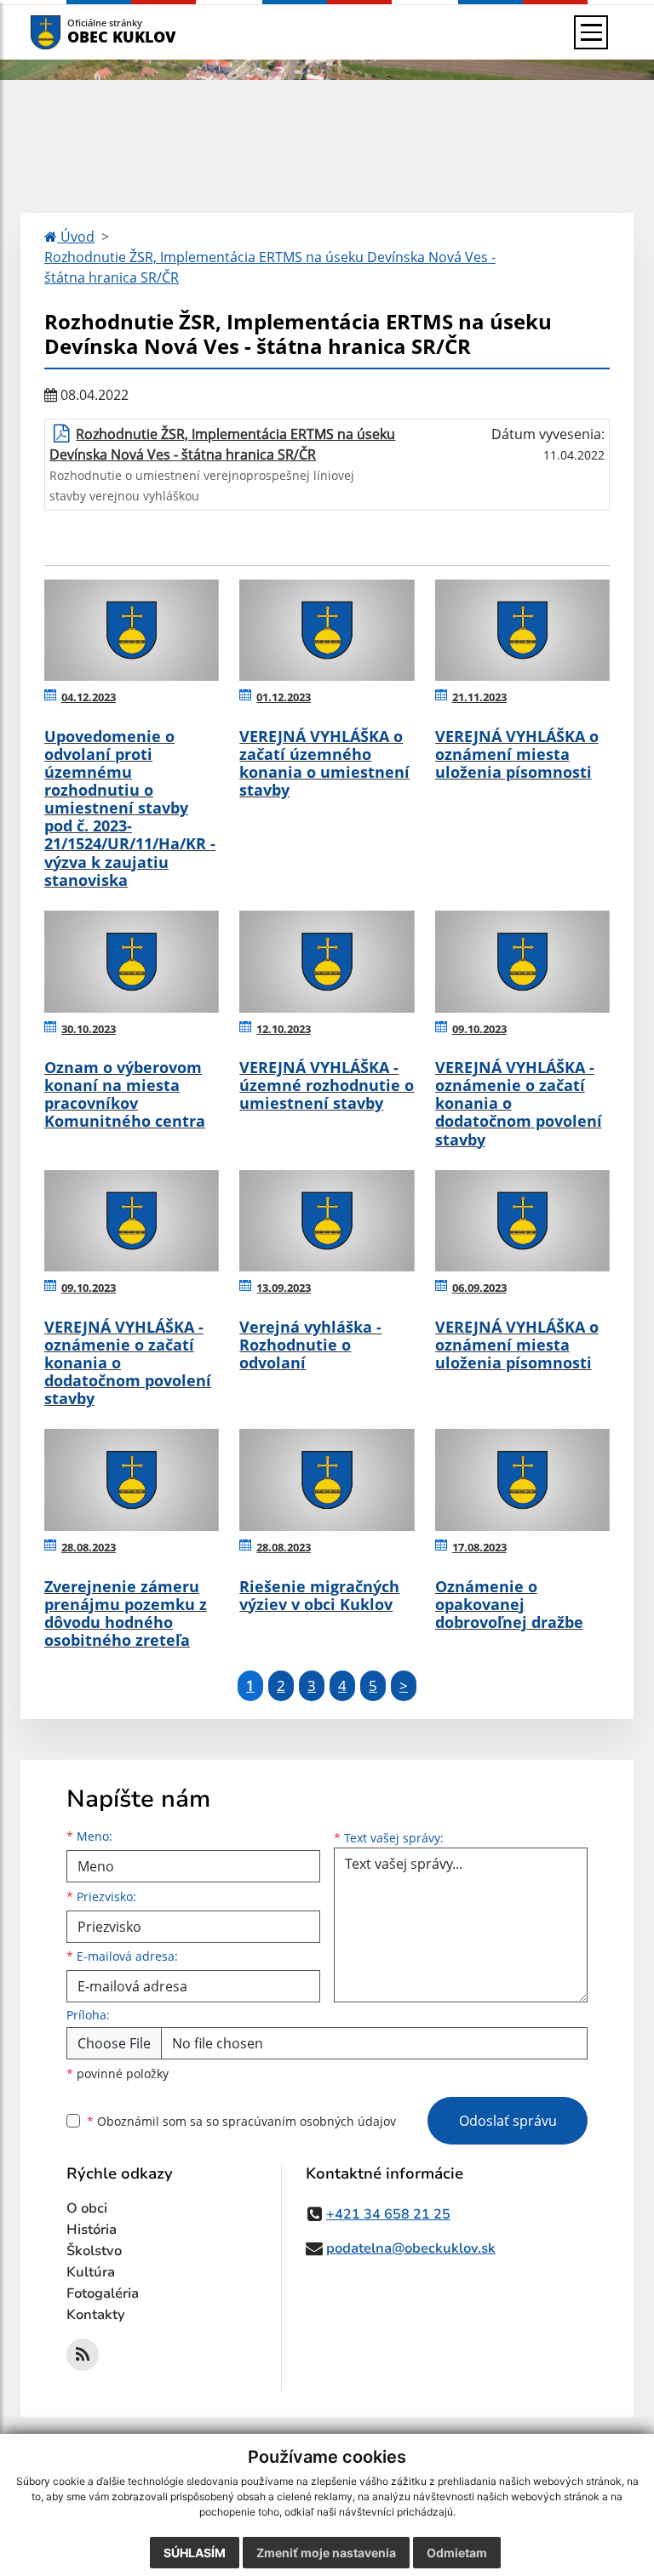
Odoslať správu (508, 2121)
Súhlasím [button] (195, 2553)
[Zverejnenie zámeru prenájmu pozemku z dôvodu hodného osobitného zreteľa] (132, 1480)
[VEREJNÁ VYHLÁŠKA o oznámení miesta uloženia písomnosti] (522, 631)
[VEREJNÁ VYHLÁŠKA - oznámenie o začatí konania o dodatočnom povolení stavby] (522, 962)
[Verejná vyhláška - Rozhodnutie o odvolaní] (327, 1221)
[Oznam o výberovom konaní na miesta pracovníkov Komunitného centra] (132, 962)
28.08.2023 (89, 1547)
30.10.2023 (89, 1029)
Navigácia (71, 32)
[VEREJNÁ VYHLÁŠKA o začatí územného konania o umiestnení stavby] (327, 631)
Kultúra (91, 2272)
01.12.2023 (284, 697)
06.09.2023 (479, 1288)
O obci (87, 2208)
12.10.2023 (284, 1029)
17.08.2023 (479, 1547)
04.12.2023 (89, 697)
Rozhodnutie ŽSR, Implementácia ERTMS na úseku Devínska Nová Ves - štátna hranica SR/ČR (270, 267)
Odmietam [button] (457, 2553)
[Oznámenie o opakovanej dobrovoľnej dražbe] (522, 1480)
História (92, 2230)
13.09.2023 (284, 1288)
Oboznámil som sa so (241, 2121)
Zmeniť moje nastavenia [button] (326, 2553)
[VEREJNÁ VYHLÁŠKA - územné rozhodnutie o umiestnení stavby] (327, 962)
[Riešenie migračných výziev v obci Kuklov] (327, 1480)
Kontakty (96, 2315)
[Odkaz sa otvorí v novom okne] (83, 2355)
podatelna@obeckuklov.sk (411, 2248)
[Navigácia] (591, 32)
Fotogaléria (103, 2293)
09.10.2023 (479, 1029)
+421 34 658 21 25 (388, 2214)
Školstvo (94, 2251)
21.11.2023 (479, 697)
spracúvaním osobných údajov (309, 2121)
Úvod (76, 237)
